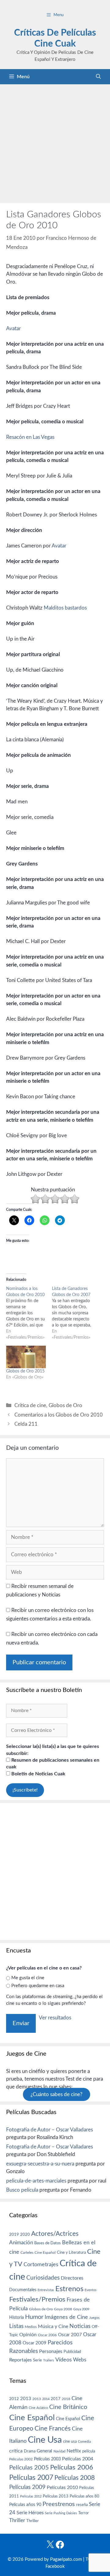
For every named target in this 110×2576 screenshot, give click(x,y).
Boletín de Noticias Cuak (38, 1774)
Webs (80, 2360)
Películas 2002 (21, 2459)
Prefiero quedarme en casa (38, 1986)
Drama (30, 2451)
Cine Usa (45, 2440)
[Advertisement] (55, 142)
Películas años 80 (84, 2496)
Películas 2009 (27, 2487)
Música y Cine (53, 2326)
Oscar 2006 (47, 2335)
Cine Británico (68, 2407)
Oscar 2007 (70, 2335)
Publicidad (72, 2352)
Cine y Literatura (71, 2253)
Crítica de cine (30, 1405)
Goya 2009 (81, 2309)
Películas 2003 (47, 2459)
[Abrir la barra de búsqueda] (98, 77)
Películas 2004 (78, 2459)
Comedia (84, 2442)
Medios (31, 2327)
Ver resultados (55, 2018)
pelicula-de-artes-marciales (36, 2181)
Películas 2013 (56, 2496)
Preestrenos (59, 2504)
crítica (16, 2451)
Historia (16, 2318)
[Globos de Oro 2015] (26, 1357)
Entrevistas (46, 2290)
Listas (16, 2326)
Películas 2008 (75, 2478)
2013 (26, 2399)
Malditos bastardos (65, 608)
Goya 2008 (63, 2309)
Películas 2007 (31, 2478)
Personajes (51, 2351)
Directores (72, 2278)
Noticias (80, 2326)
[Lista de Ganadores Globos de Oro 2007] (75, 1313)
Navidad (59, 2451)
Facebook (55, 2566)
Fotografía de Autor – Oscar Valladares (50, 2130)
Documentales (23, 2290)
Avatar (13, 329)
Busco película (22, 2190)
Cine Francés (53, 2429)
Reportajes (20, 2360)
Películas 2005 (29, 2468)
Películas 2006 (72, 2467)
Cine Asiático (38, 2408)
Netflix (74, 2451)
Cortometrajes (41, 2265)
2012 (14, 2399)
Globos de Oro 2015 (25, 1371)
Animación (21, 2243)
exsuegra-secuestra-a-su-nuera (40, 2164)
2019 (14, 2235)
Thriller (17, 2520)
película (89, 2451)
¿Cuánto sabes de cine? (57, 2094)
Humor (34, 2317)
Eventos (91, 2290)
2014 (46, 2399)
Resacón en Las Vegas (30, 437)
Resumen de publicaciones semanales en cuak (53, 1763)
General (44, 2451)
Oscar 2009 (35, 2343)
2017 (56, 2399)
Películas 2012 (31, 2496)
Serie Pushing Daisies (61, 2513)
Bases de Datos (48, 2243)
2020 (25, 2235)
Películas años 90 (25, 2505)
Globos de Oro (65, 1405)
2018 (66, 2399)
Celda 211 (26, 1424)
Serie (37, 2360)
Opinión (28, 2335)
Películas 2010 (62, 2487)
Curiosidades (43, 2278)
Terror (84, 2513)
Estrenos (69, 2289)
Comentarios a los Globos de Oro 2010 (59, 1415)
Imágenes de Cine (66, 2317)
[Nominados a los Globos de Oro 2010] (29, 1313)
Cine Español (45, 2253)
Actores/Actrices (55, 2234)
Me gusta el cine (28, 1978)
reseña (82, 2505)
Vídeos (64, 2360)
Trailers (49, 2360)
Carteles (27, 2253)
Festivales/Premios (37, 2300)
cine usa (70, 2441)
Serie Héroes (30, 2513)
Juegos (94, 2318)
